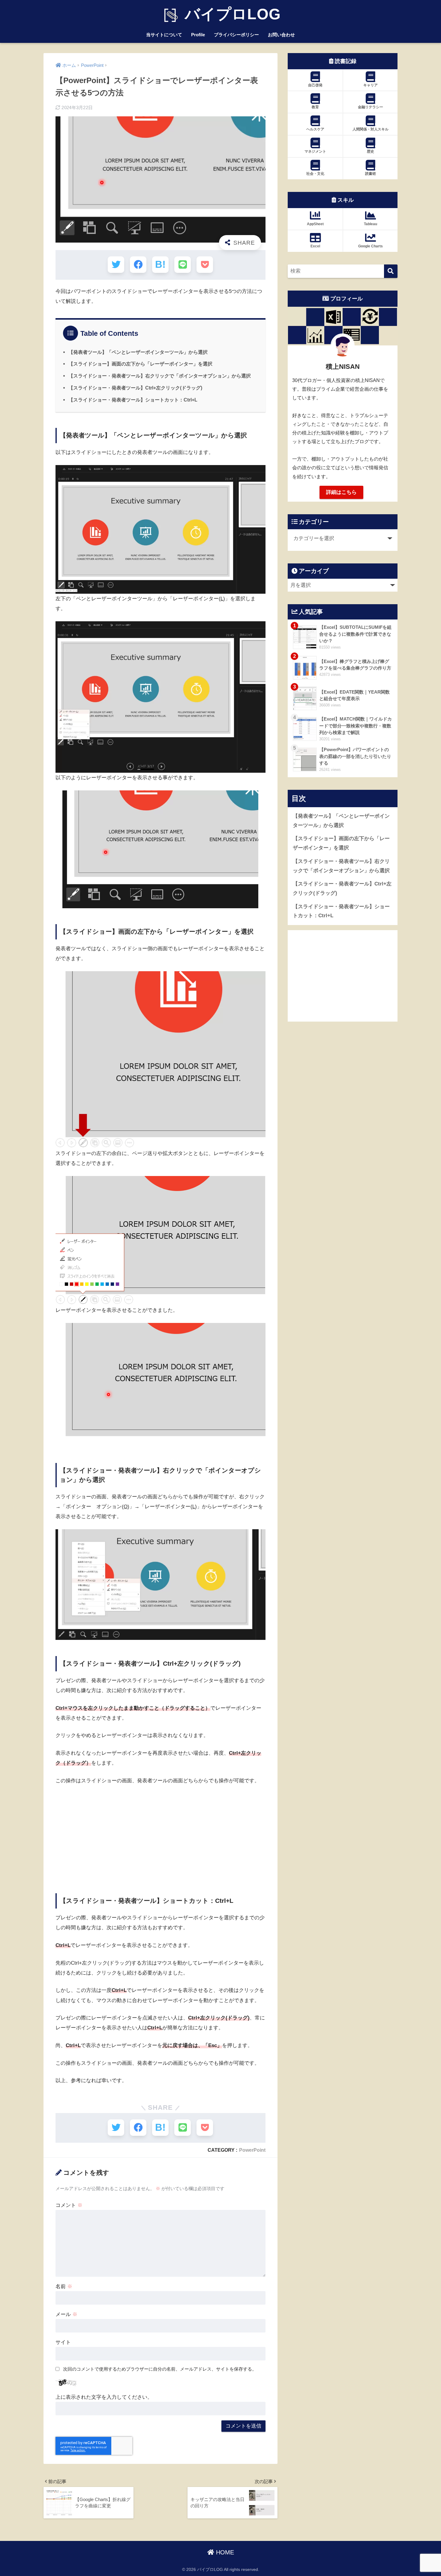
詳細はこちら (341, 492)
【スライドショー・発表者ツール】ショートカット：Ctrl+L (133, 400)
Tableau (370, 224)
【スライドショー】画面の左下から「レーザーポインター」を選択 (140, 364)
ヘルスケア (315, 129)
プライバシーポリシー (236, 35)
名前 (64, 2286)
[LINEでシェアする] (183, 265)
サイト (63, 2342)
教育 (315, 107)
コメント (69, 2205)
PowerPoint (252, 2150)
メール (66, 2314)
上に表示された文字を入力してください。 (104, 2397)
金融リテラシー (370, 107)
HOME (224, 2552)
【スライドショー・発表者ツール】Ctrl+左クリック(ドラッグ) (135, 388)
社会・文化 (315, 174)
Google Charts (370, 246)
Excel (315, 246)
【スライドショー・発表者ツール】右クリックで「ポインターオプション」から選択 (160, 376)
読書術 (370, 174)
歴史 (370, 151)
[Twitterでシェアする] (116, 265)
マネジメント (315, 151)
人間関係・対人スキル (370, 129)
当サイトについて (164, 35)
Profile (198, 35)
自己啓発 (315, 85)
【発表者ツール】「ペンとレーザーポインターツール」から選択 (138, 352)
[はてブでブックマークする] (160, 265)
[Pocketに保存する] (205, 265)
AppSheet (315, 224)
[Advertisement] (160, 1835)
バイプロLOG (231, 14)
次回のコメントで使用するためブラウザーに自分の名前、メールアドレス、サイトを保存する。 (160, 2369)
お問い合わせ (281, 35)
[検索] (391, 271)
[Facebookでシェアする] (138, 265)
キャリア (370, 85)
